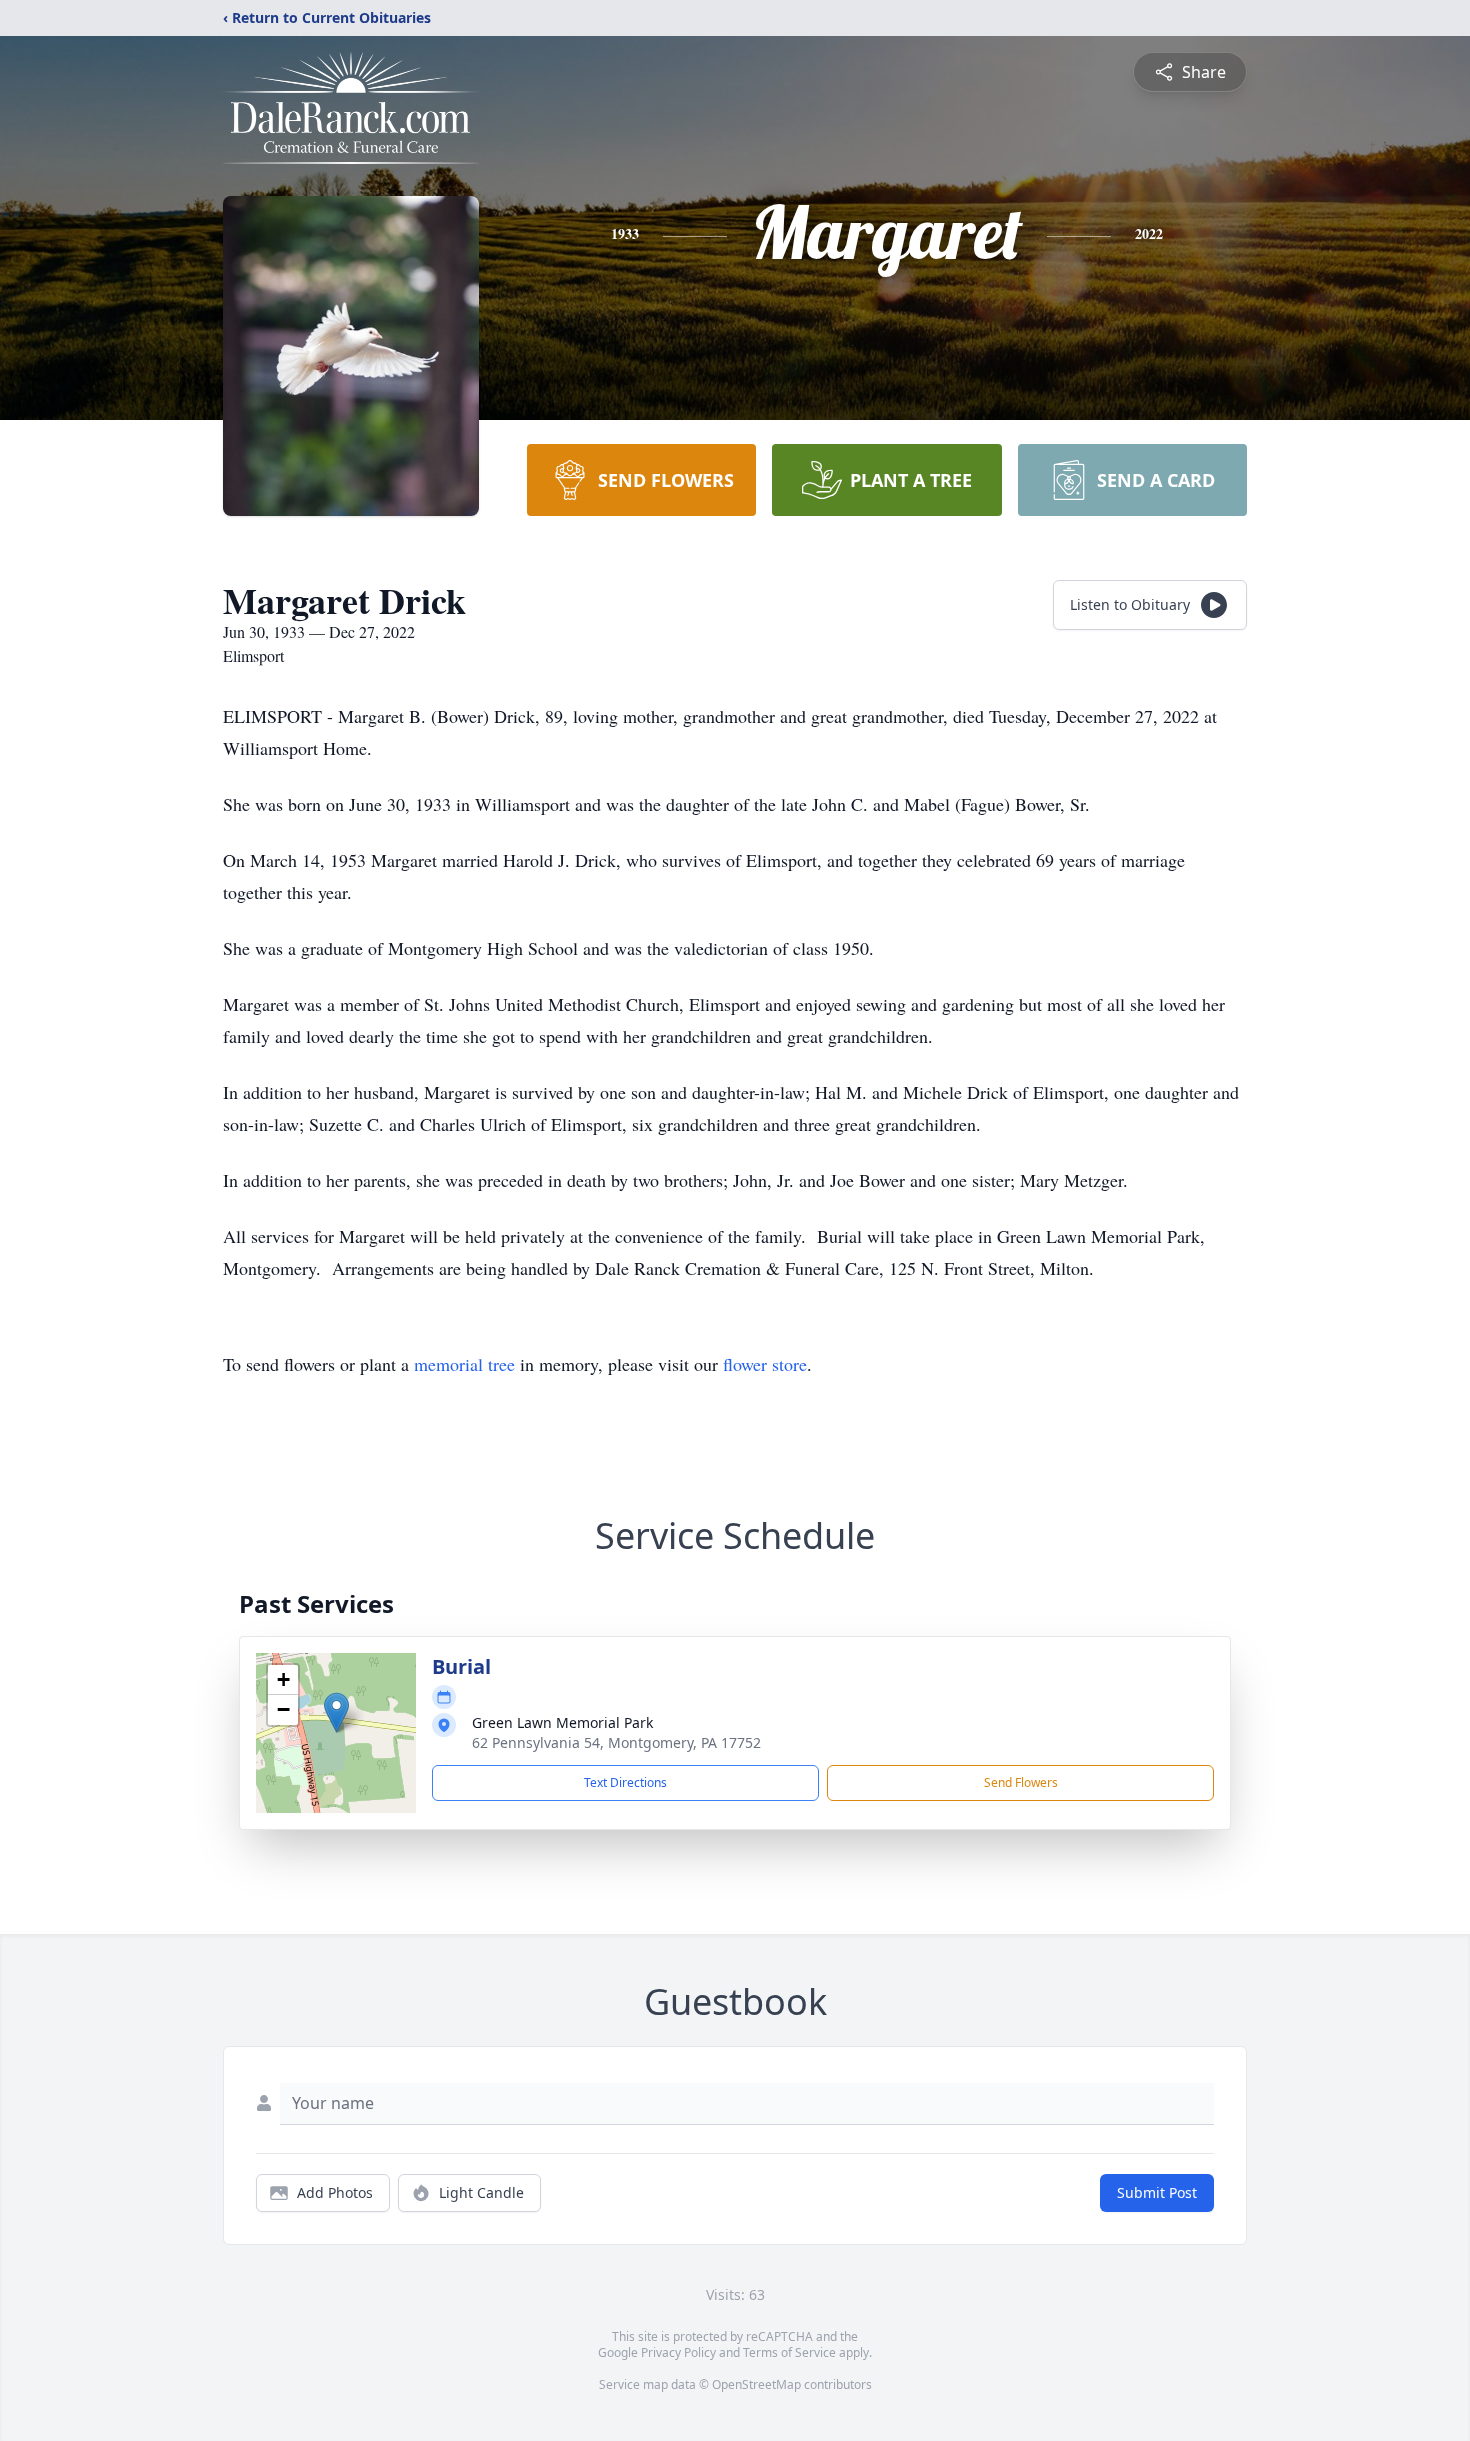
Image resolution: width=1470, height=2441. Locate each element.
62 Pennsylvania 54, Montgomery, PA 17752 (616, 1742)
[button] (336, 1712)
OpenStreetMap (756, 2384)
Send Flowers (1021, 1782)
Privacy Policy (678, 2352)
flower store (765, 1364)
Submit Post (1157, 2192)
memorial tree (464, 1364)
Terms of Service (789, 2352)
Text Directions (625, 1782)
